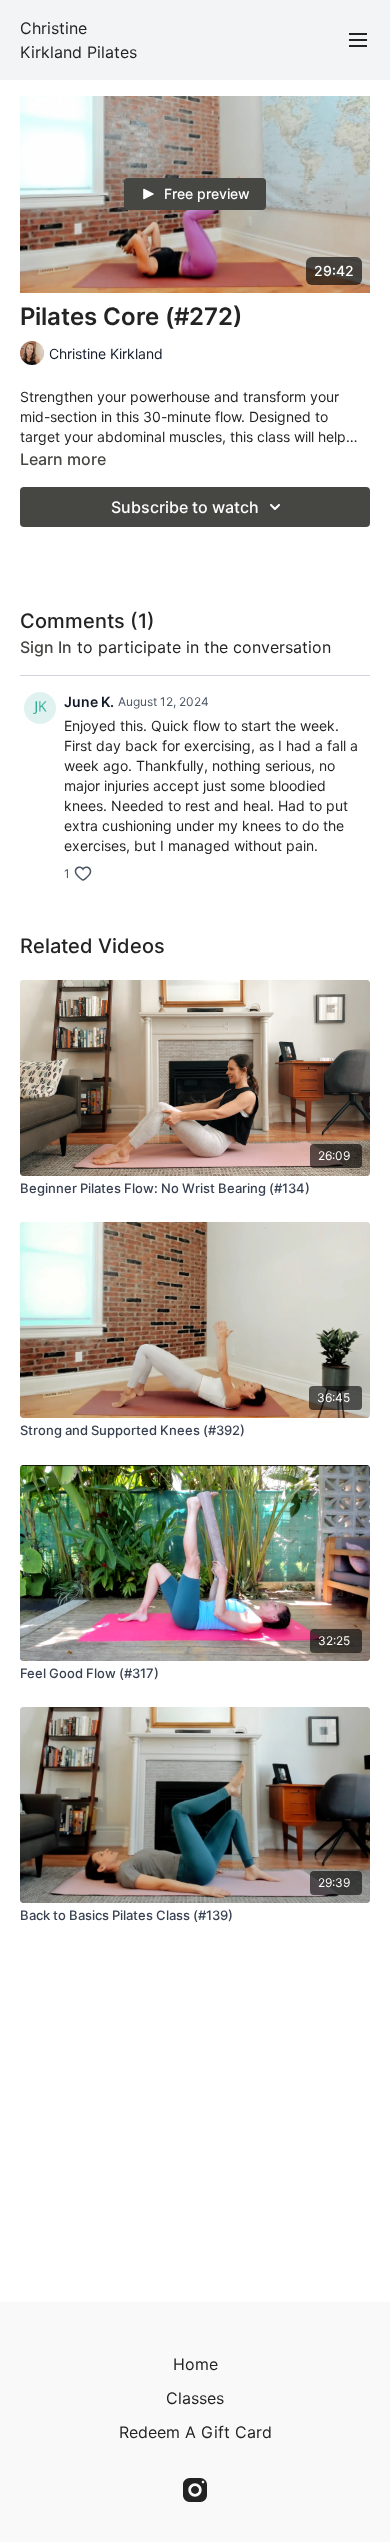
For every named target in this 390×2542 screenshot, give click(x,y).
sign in (46, 647)
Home (195, 2364)
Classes (195, 2398)
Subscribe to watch (185, 507)
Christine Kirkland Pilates (78, 40)
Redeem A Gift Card (195, 2432)
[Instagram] (195, 2490)
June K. (89, 701)
